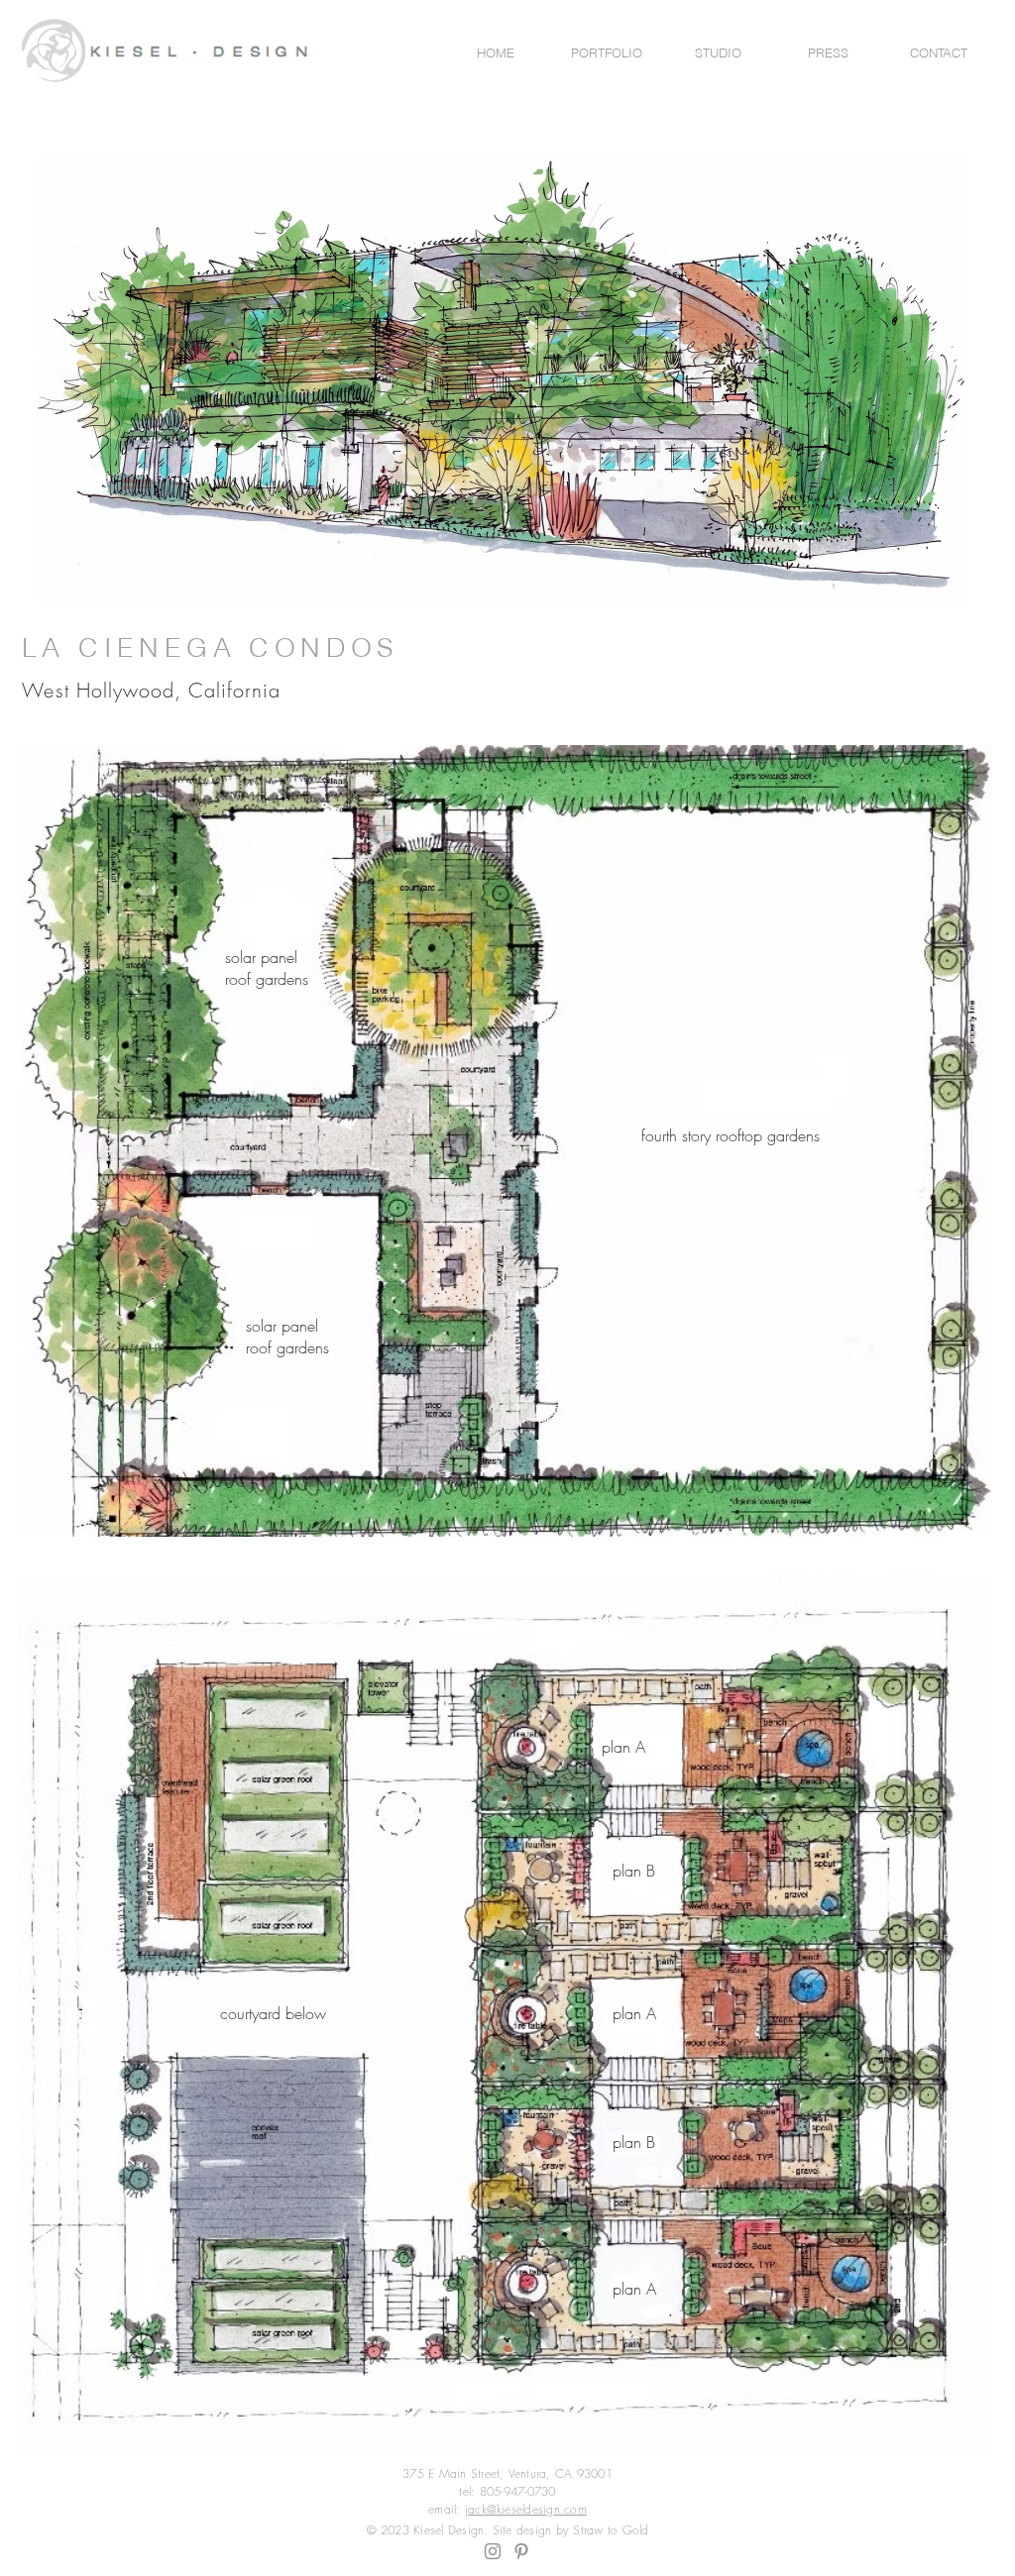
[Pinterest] (521, 2551)
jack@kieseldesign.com (526, 2509)
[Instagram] (493, 2551)
